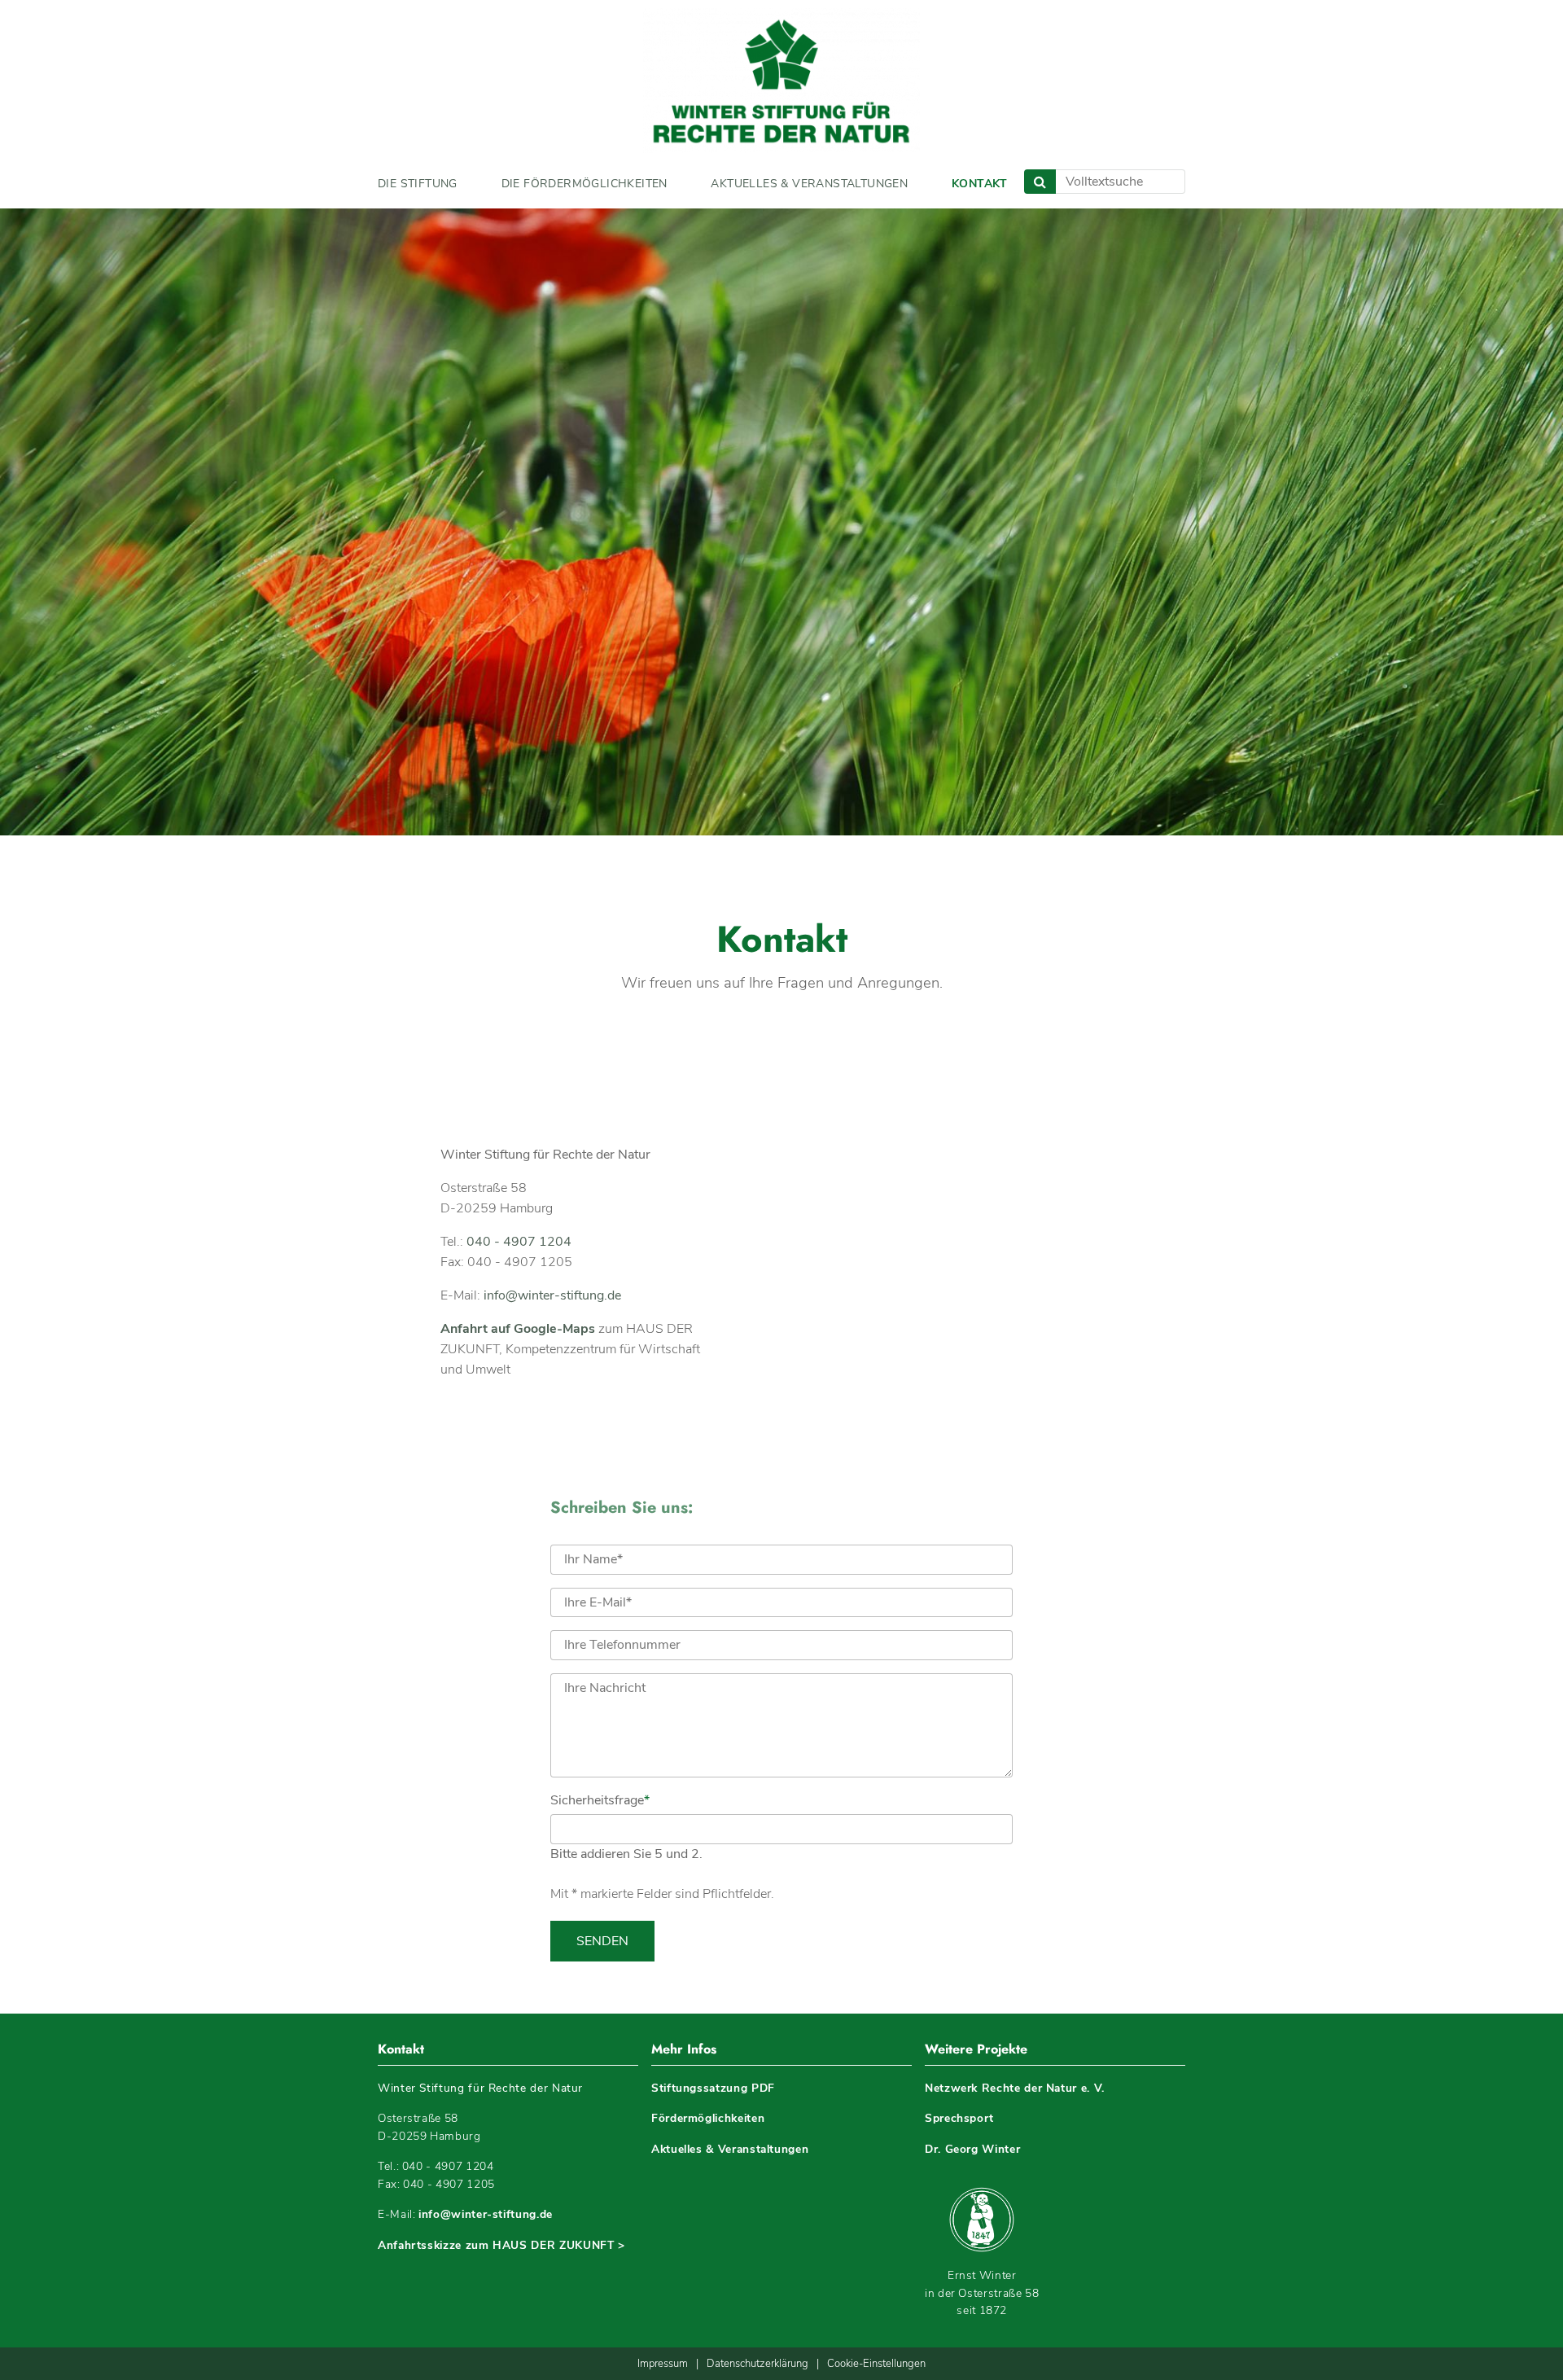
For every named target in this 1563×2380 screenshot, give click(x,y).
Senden (602, 1941)
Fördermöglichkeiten (708, 2118)
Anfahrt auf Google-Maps (518, 1329)
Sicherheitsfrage (600, 1800)
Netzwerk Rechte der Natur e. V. (1015, 2088)
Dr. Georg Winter (972, 2149)
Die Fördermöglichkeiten (584, 184)
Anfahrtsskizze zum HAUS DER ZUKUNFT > (501, 2245)
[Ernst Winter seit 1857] (982, 2220)
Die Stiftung (418, 184)
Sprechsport (959, 2118)
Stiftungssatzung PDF (713, 2088)
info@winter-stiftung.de (552, 1295)
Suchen (1040, 182)
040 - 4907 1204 (519, 1242)
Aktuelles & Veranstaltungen (809, 184)
